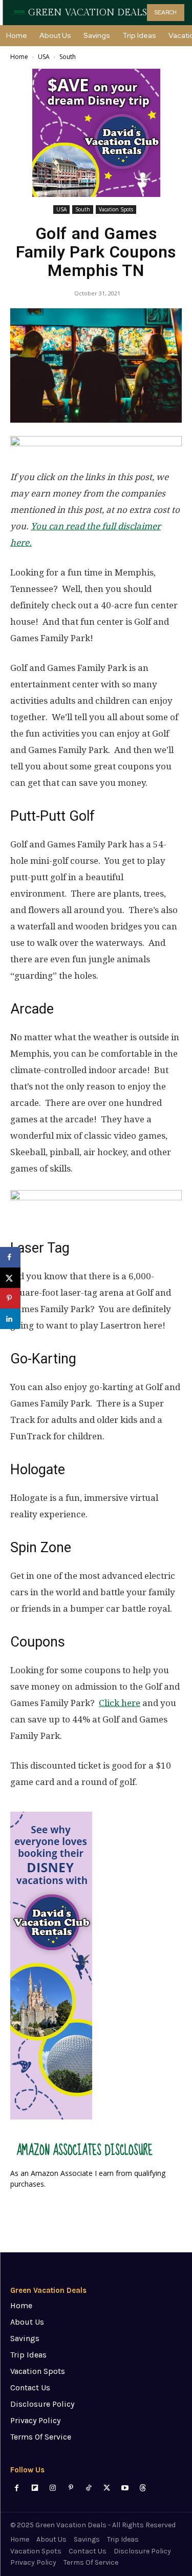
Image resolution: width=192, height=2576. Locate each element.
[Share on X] (10, 1278)
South (68, 57)
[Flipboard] (35, 2488)
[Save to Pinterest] (10, 1298)
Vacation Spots (116, 209)
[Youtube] (125, 2488)
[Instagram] (52, 2488)
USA (44, 57)
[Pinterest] (71, 2488)
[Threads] (143, 2488)
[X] (107, 2488)
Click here (120, 1703)
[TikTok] (89, 2488)
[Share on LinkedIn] (10, 1319)
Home (19, 57)
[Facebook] (17, 2488)
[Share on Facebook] (10, 1257)
